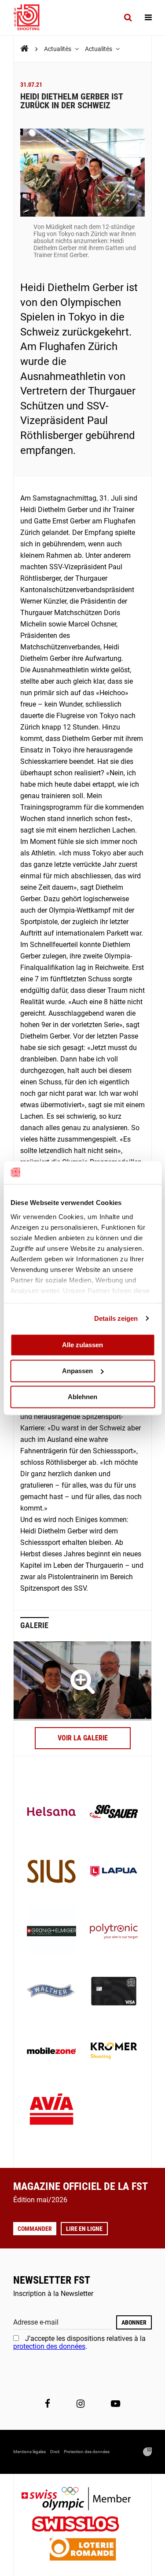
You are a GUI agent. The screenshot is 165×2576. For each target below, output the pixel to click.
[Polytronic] (114, 1932)
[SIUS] (51, 1872)
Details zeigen (116, 1318)
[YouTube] (115, 2403)
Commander (35, 2229)
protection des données (49, 2346)
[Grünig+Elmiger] (51, 1932)
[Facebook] (48, 2403)
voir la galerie (83, 1738)
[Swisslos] (82, 2525)
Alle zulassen (82, 1345)
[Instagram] (81, 2403)
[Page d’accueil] (31, 18)
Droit (55, 2452)
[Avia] (51, 2112)
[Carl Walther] (51, 1992)
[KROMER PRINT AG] (114, 2052)
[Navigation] (148, 18)
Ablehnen (82, 1397)
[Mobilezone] (51, 2052)
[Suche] (128, 18)
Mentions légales (29, 2452)
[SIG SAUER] (114, 1813)
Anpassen (77, 1371)
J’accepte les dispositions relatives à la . (79, 2342)
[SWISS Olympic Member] (83, 2500)
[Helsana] (51, 1813)
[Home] (24, 49)
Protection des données (87, 2452)
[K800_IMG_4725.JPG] (82, 1681)
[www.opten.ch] (147, 2452)
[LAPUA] (114, 1872)
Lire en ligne (84, 2229)
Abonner (134, 2322)
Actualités (58, 49)
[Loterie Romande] (83, 2550)
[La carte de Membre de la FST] (114, 1992)
